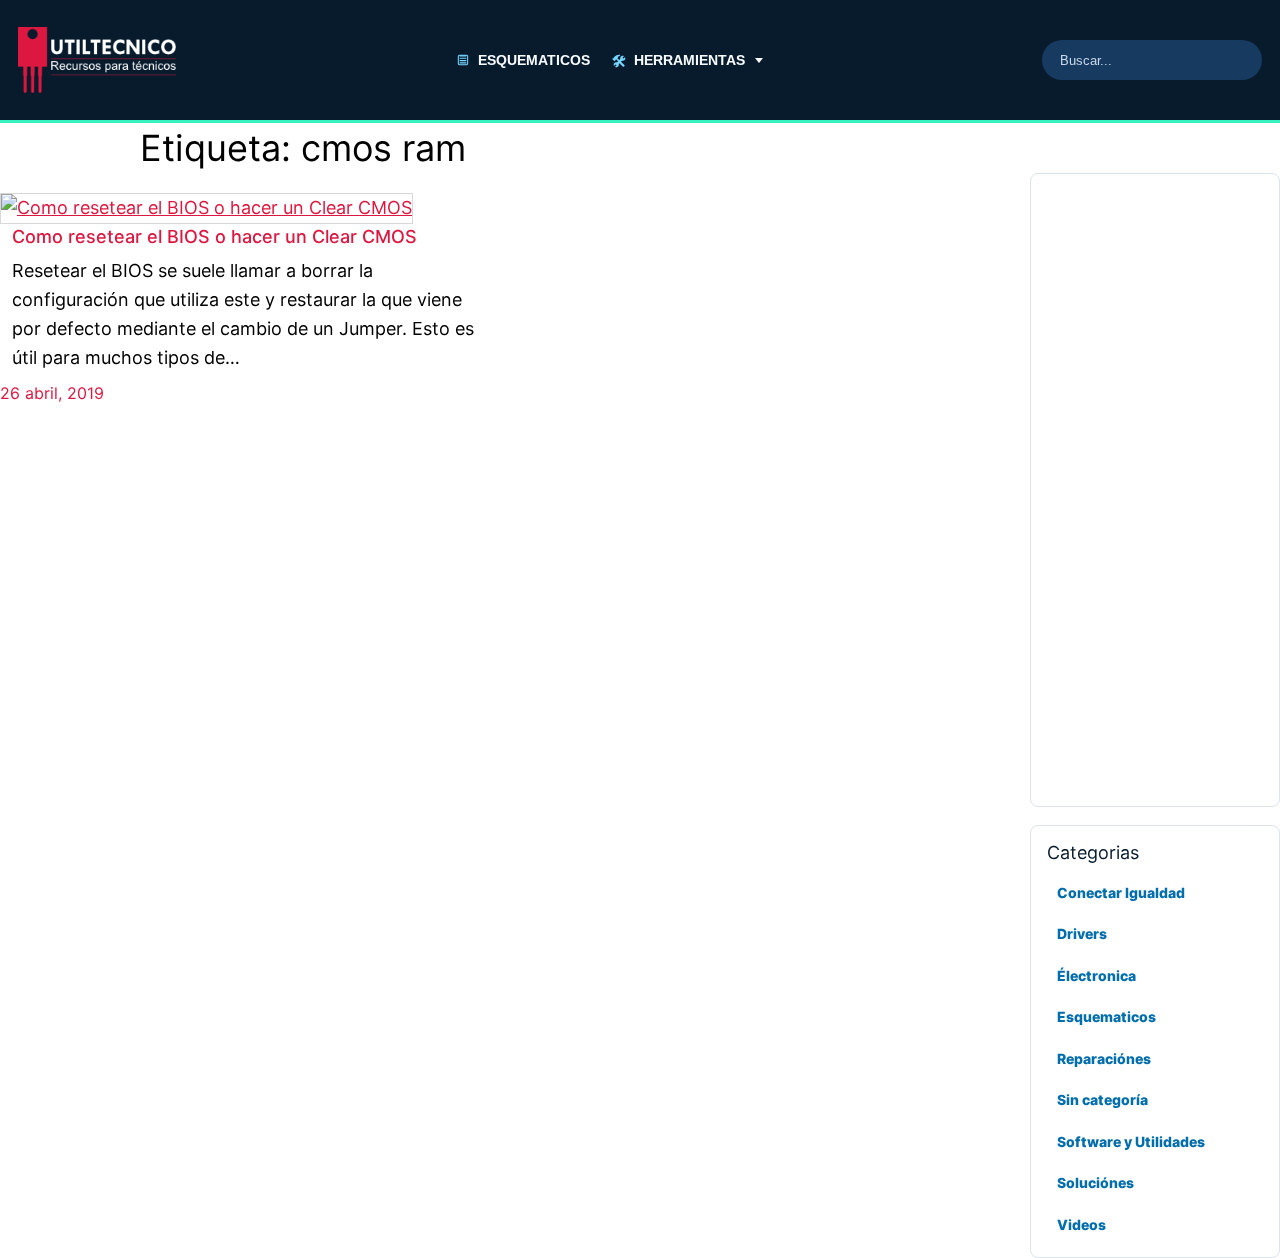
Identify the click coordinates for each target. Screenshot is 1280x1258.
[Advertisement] (1155, 490)
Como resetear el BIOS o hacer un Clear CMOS (214, 236)
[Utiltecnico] (97, 60)
